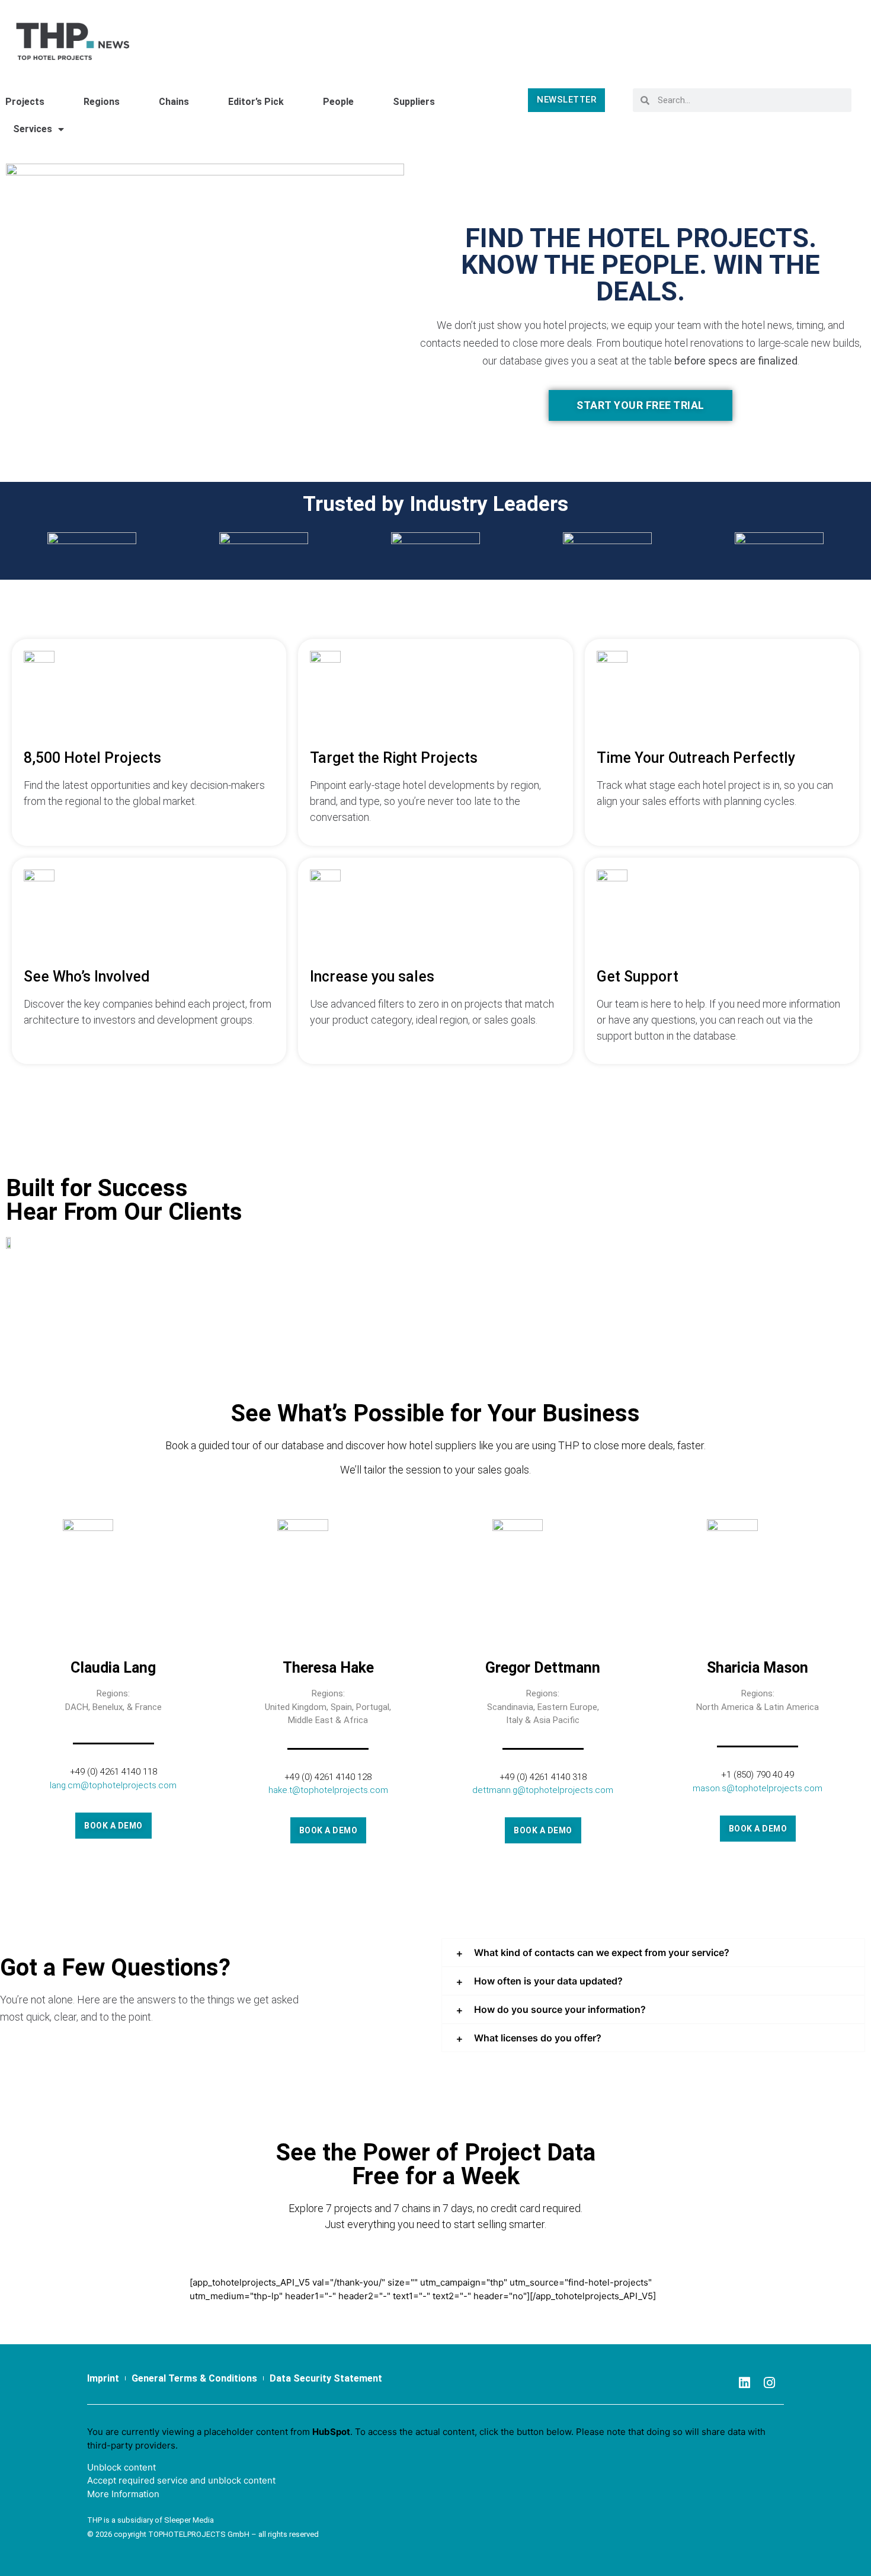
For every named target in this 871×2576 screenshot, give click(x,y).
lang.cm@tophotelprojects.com (113, 1785)
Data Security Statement (326, 2378)
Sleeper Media (189, 2520)
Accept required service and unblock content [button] (181, 2480)
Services (33, 129)
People (338, 102)
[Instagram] (770, 2383)
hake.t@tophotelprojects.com (328, 1790)
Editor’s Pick (256, 102)
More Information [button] (123, 2494)
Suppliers (414, 102)
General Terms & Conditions (194, 2378)
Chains (174, 102)
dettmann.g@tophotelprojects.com (543, 1790)
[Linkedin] (745, 2383)
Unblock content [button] (121, 2467)
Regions (102, 102)
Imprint (103, 2378)
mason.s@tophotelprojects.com (758, 1788)
